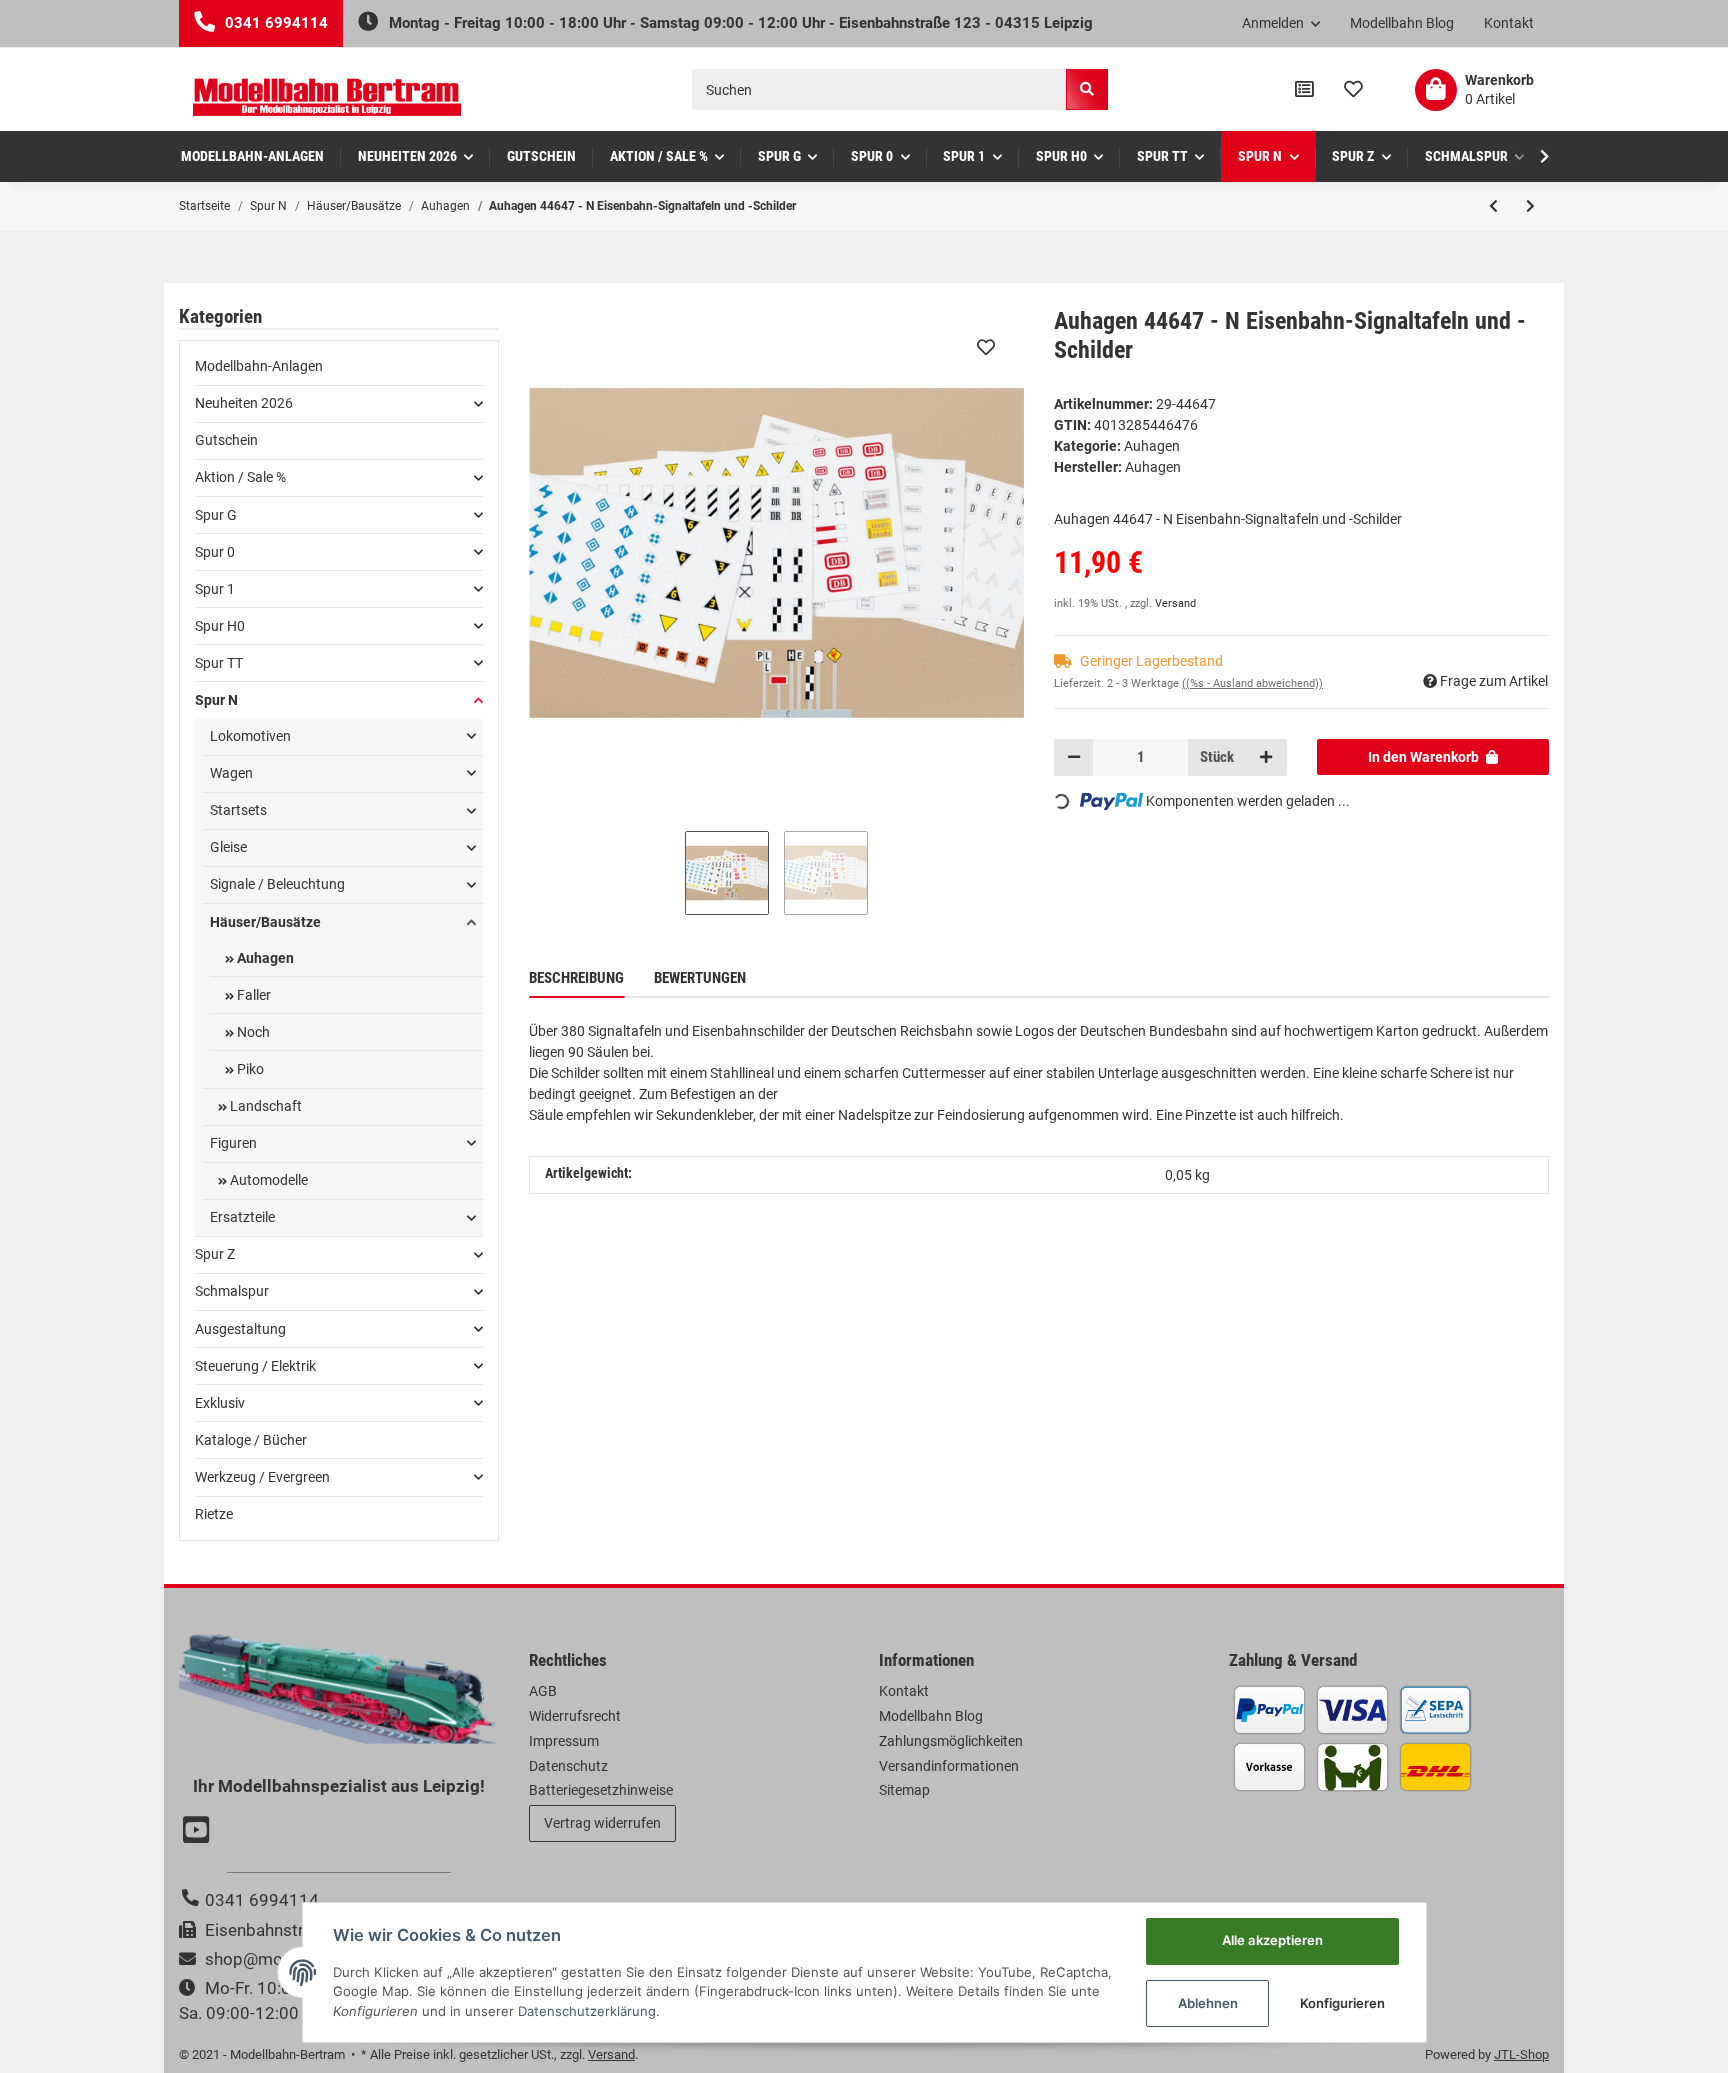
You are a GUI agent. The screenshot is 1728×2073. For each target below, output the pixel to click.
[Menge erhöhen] (1266, 757)
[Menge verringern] (1074, 757)
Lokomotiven (250, 736)
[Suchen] (1087, 89)
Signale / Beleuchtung (277, 884)
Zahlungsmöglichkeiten (951, 1741)
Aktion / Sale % (240, 477)
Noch (252, 1032)
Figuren (233, 1143)
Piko (249, 1069)
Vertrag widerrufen (602, 1823)
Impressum (564, 1741)
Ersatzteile (242, 1217)
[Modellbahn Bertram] (327, 97)
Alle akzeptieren (1272, 1940)
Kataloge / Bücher (251, 1440)
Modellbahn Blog (1402, 23)
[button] (1281, 24)
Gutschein (226, 440)
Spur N (216, 700)
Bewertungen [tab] (700, 978)
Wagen (231, 773)
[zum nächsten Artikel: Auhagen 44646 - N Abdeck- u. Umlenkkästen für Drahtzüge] (1530, 206)
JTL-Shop (1521, 2054)
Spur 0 (215, 552)
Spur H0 (220, 626)
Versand (1175, 603)
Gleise (228, 847)
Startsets (238, 810)
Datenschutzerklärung (587, 2011)
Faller (252, 995)
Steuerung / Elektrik (255, 1366)
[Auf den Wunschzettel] (986, 347)
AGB (543, 1691)
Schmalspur (232, 1291)
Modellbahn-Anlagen (259, 366)
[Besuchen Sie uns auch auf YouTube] (199, 1832)
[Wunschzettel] (1353, 90)
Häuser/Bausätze (265, 922)
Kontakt (1509, 23)
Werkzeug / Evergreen (262, 1477)
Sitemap (904, 1790)
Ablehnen (1208, 2003)
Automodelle (267, 1180)
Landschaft (264, 1106)
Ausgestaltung (240, 1329)
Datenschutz (568, 1766)
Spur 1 (215, 589)
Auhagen (1152, 446)
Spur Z (215, 1254)
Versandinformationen (949, 1766)
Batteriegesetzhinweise (601, 1790)
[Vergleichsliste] (1304, 90)
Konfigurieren (1342, 2003)
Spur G (216, 515)
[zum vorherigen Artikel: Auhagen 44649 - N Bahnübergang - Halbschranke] (1493, 206)
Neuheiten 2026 (244, 403)
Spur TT (219, 663)
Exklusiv (220, 1403)
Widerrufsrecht (575, 1716)
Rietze (214, 1514)
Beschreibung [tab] (576, 978)
